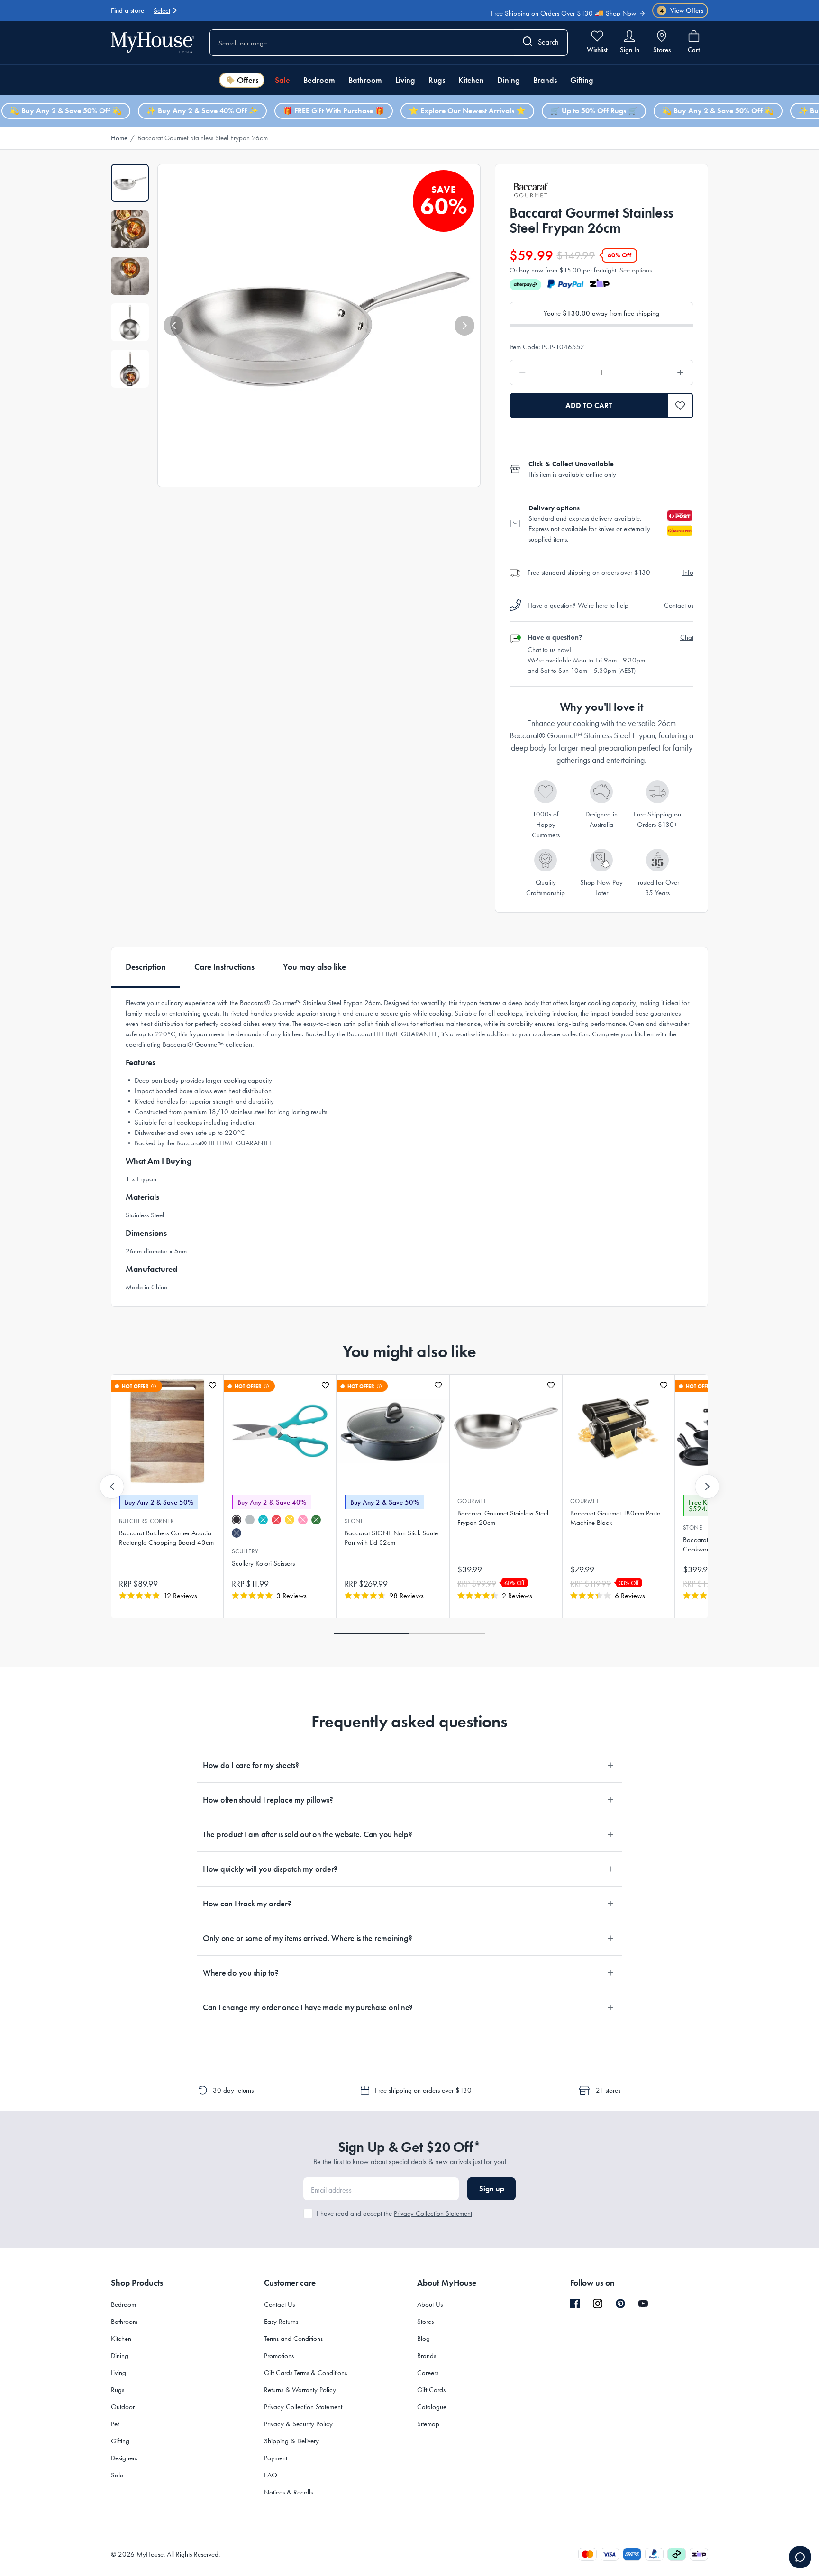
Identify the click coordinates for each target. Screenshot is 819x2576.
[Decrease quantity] (547, 372)
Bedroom (319, 80)
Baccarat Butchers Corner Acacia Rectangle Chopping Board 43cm (166, 1538)
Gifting (582, 80)
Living (405, 80)
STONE (354, 1521)
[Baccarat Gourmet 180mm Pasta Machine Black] (619, 1431)
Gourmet (472, 1501)
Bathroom (365, 80)
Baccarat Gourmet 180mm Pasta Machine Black (615, 1518)
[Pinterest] (620, 2304)
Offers (248, 80)
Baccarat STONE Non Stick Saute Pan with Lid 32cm (391, 1538)
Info (688, 572)
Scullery (245, 1551)
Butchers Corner (146, 1521)
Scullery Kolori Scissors (263, 1563)
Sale (282, 80)
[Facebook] (575, 2304)
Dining (509, 80)
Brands (545, 80)
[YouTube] (643, 2304)
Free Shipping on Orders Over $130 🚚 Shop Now (564, 9)
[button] (173, 326)
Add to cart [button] (589, 405)
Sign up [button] (492, 2189)
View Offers (682, 10)
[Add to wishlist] (213, 1385)
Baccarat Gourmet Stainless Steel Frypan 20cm (503, 1518)
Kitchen (471, 80)
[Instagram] (598, 2304)
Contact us (679, 605)
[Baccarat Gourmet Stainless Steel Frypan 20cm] (506, 1431)
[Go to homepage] (153, 42)
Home (119, 138)
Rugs (437, 80)
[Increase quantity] (656, 372)
